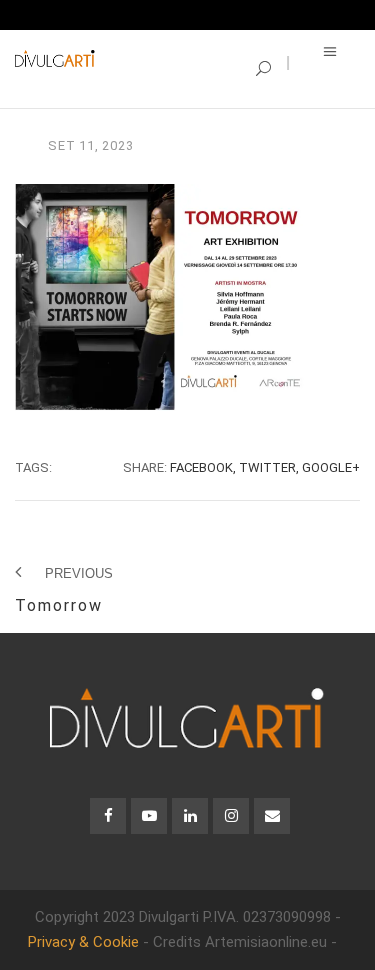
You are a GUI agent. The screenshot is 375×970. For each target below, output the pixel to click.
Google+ (331, 467)
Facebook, (203, 467)
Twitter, (269, 467)
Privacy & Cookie (83, 942)
